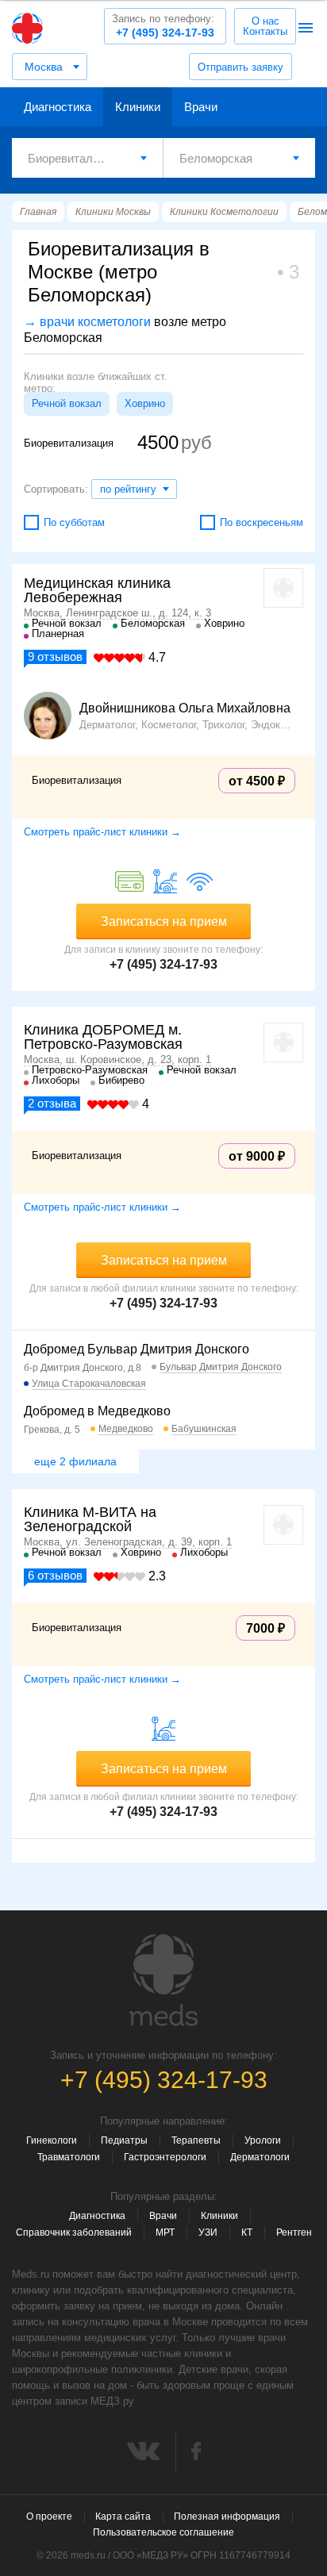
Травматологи (69, 2157)
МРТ (165, 2232)
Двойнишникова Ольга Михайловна (185, 708)
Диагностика (58, 107)
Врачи (201, 107)
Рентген (294, 2232)
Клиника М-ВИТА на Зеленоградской (90, 1519)
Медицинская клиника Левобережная (97, 590)
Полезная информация (227, 2516)
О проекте (49, 2516)
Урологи (263, 2140)
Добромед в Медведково (97, 1411)
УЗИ (208, 2232)
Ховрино (145, 403)
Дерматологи (260, 2157)
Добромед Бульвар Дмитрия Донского (137, 1349)
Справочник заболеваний (74, 2232)
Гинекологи (52, 2140)
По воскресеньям (262, 522)
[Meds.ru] (163, 1980)
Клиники (138, 107)
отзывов (55, 656)
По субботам (74, 522)
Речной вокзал (67, 403)
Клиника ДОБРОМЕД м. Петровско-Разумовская (103, 1037)
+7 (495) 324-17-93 (163, 26)
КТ (247, 2232)
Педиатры (124, 2140)
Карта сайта (123, 2516)
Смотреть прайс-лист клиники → (102, 832)
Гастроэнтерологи (165, 2157)
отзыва (52, 1103)
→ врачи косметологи (87, 322)
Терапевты (196, 2140)
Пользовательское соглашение (163, 2532)
